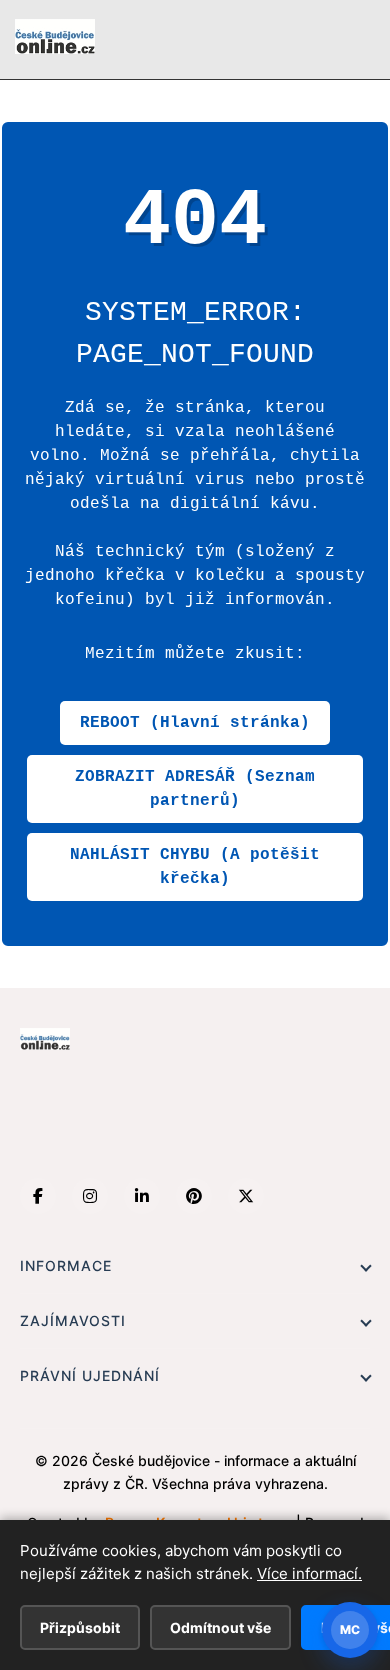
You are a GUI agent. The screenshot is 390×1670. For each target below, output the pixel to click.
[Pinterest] (194, 1196)
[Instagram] (90, 1196)
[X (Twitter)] (246, 1196)
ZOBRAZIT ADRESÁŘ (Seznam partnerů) (195, 789)
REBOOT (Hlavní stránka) (195, 723)
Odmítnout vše (220, 1627)
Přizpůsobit (80, 1627)
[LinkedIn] (142, 1196)
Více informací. (309, 1573)
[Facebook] (38, 1196)
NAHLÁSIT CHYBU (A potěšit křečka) (195, 867)
